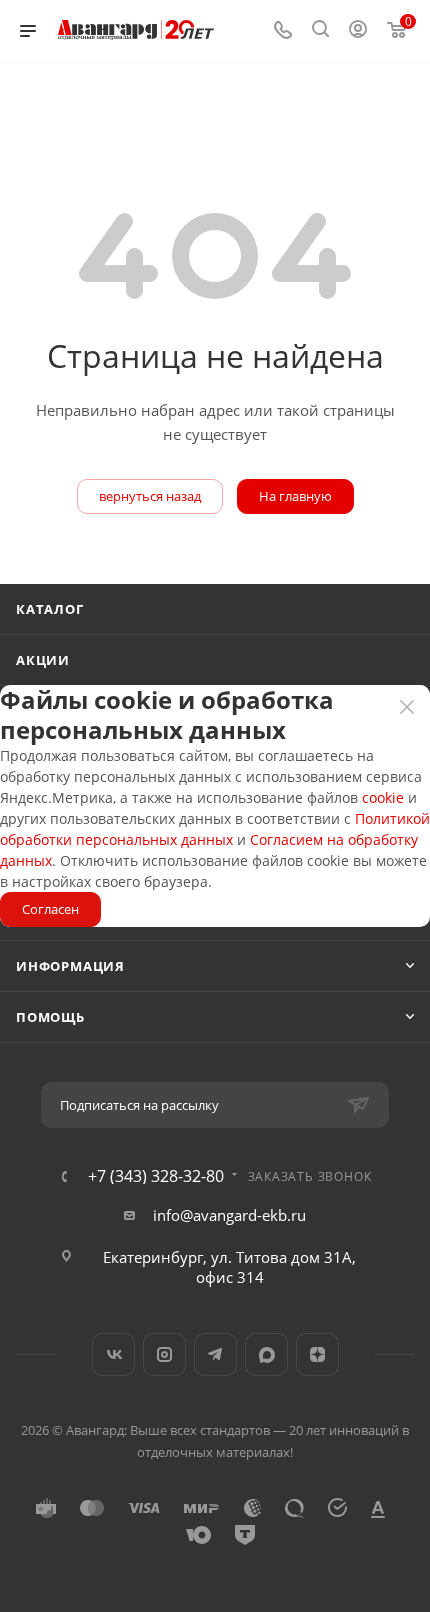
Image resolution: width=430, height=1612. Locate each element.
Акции (43, 660)
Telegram (215, 1354)
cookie (383, 797)
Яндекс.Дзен (317, 1354)
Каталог (50, 609)
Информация (70, 966)
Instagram (164, 1354)
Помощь (50, 1017)
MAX (266, 1354)
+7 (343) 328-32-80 (156, 1176)
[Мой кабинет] (358, 31)
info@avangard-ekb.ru (229, 1215)
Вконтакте (113, 1354)
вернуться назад (150, 496)
